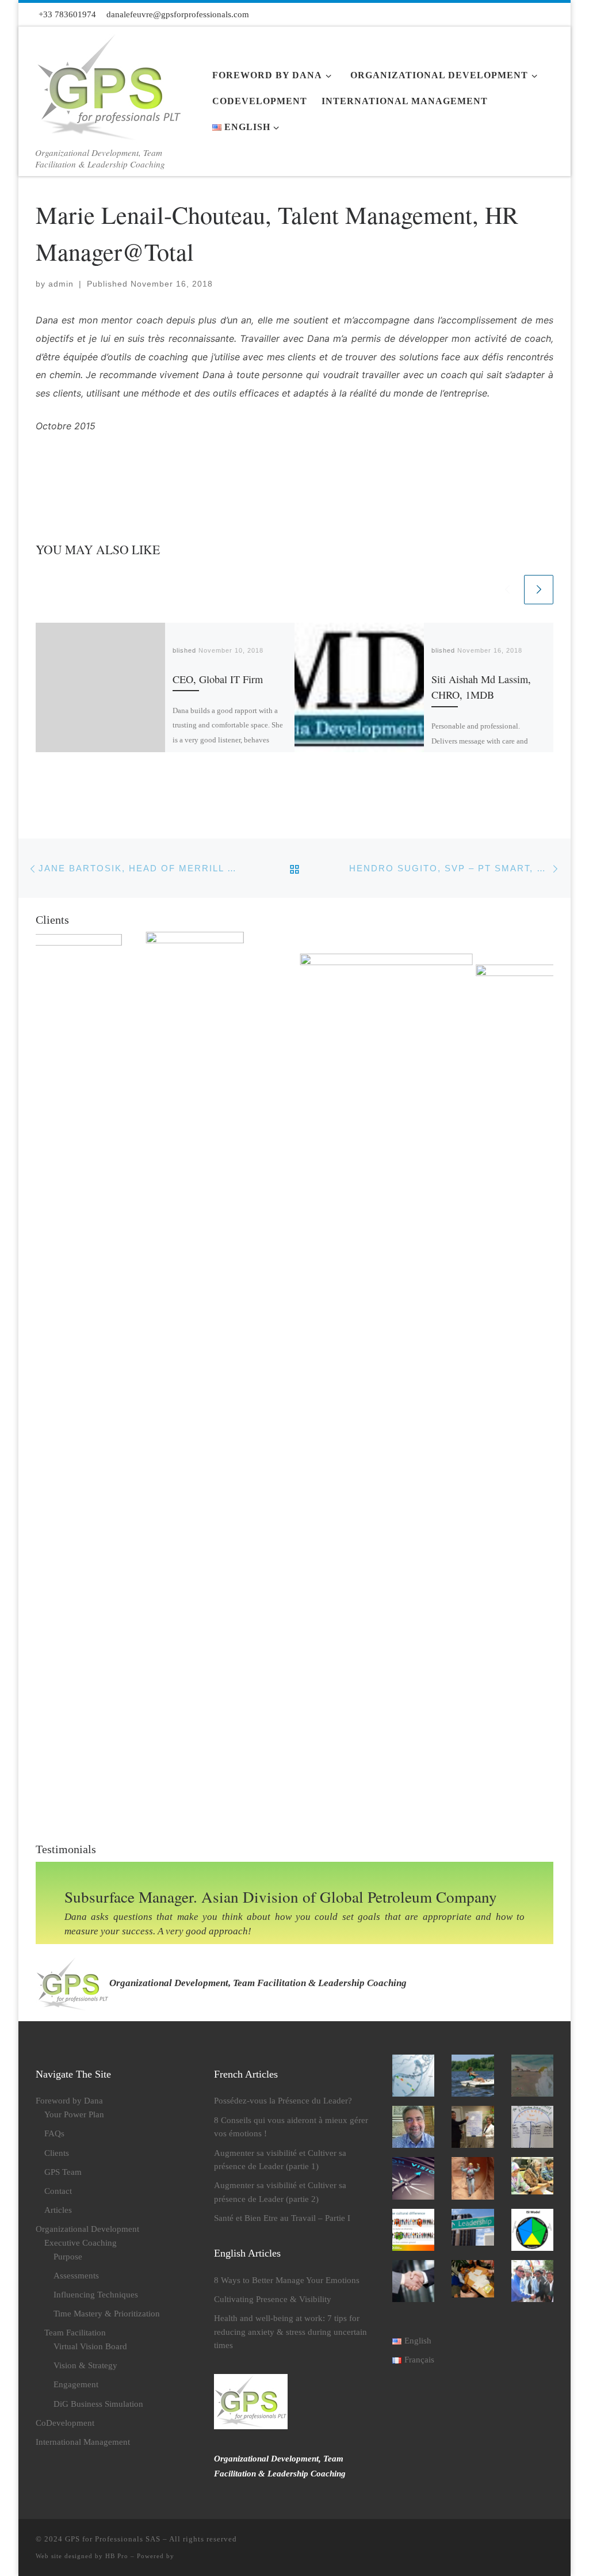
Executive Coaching (81, 2242)
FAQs (54, 2133)
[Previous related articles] (507, 590)
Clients (57, 2153)
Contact (58, 2191)
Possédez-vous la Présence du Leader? (283, 2100)
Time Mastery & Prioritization (107, 2313)
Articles (58, 2210)
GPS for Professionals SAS (113, 2539)
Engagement (76, 2384)
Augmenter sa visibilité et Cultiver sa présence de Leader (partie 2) (280, 2192)
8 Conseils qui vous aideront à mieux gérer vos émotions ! (291, 2127)
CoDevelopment (65, 2423)
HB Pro (117, 2556)
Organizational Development (87, 2229)
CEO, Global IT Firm (218, 679)
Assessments (76, 2275)
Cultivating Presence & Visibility (273, 2299)
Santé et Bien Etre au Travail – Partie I (282, 2218)
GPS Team (63, 2172)
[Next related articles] (539, 590)
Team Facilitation (75, 2332)
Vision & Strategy (85, 2365)
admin (61, 284)
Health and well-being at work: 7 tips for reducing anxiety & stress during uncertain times (290, 2331)
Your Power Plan (74, 2114)
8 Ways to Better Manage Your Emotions (287, 2280)
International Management (83, 2442)
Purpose (68, 2256)
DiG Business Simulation (98, 2404)
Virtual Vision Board (90, 2346)
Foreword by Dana (69, 2100)
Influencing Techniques (96, 2294)
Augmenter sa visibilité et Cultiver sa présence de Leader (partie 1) (280, 2160)
